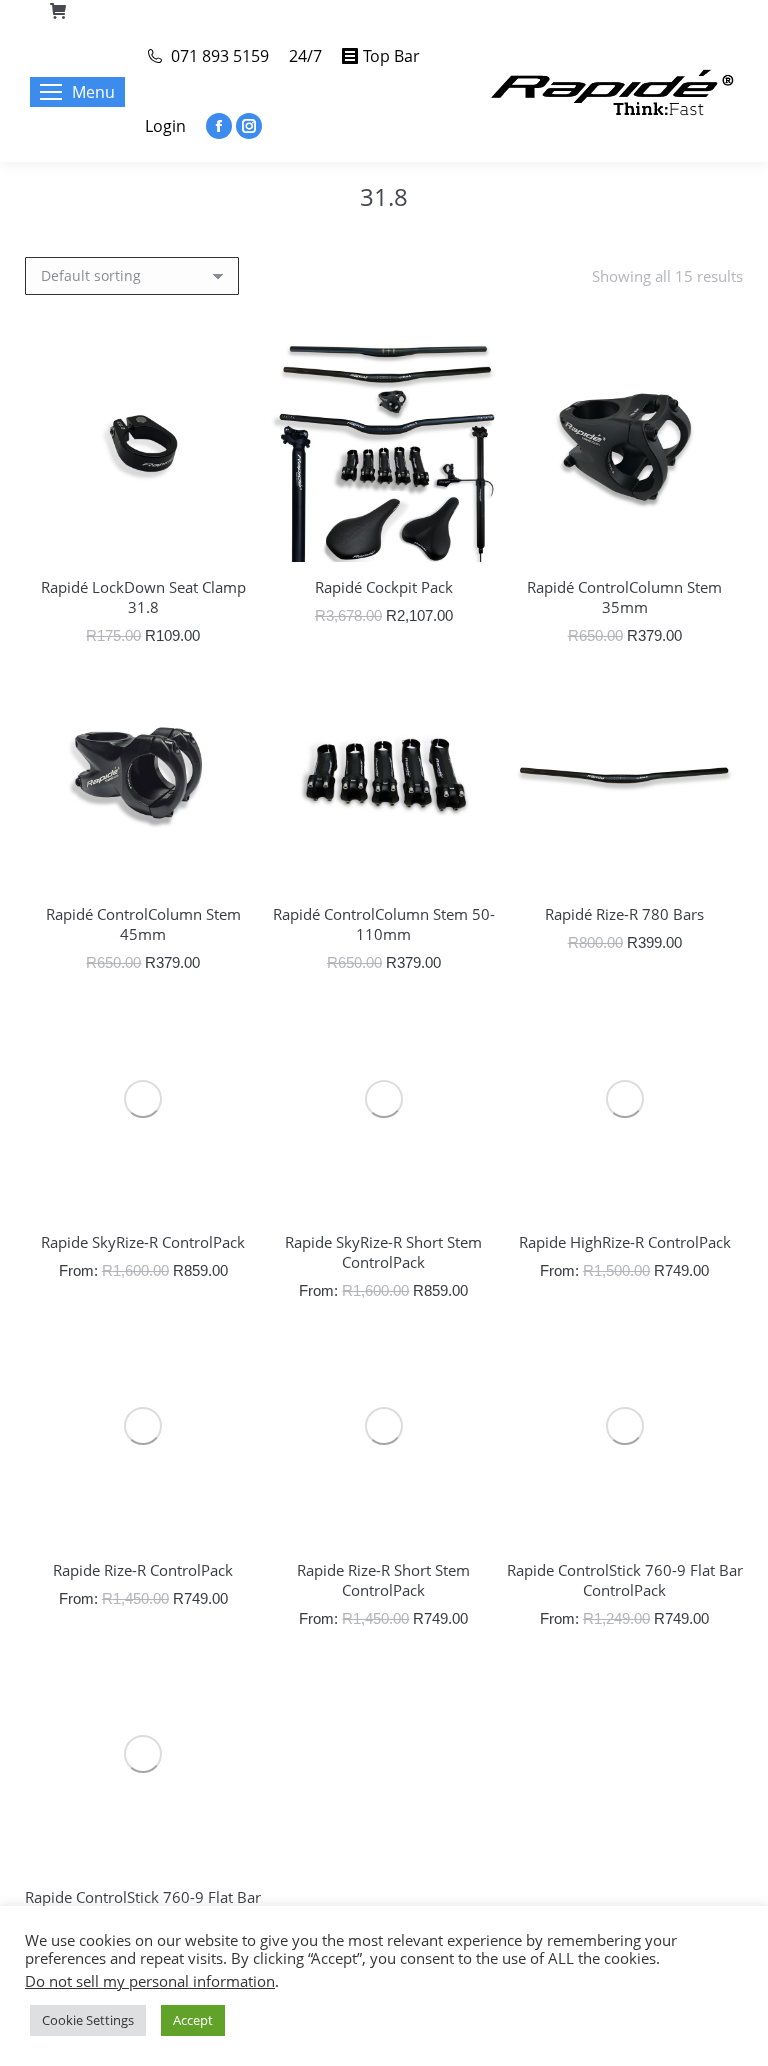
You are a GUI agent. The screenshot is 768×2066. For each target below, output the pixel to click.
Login (165, 126)
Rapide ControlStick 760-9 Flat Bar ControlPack (625, 1580)
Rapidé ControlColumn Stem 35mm (624, 597)
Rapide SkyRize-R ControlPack (143, 1242)
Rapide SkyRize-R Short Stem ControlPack (383, 1252)
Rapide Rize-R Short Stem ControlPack (383, 1580)
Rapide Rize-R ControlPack (143, 1570)
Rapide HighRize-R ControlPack (625, 1242)
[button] (236, 536)
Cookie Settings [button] (88, 2020)
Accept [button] (193, 2020)
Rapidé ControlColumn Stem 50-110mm (384, 924)
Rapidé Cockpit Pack (384, 587)
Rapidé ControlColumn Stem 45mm (143, 924)
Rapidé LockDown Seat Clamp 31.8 (143, 597)
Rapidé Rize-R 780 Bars (624, 914)
